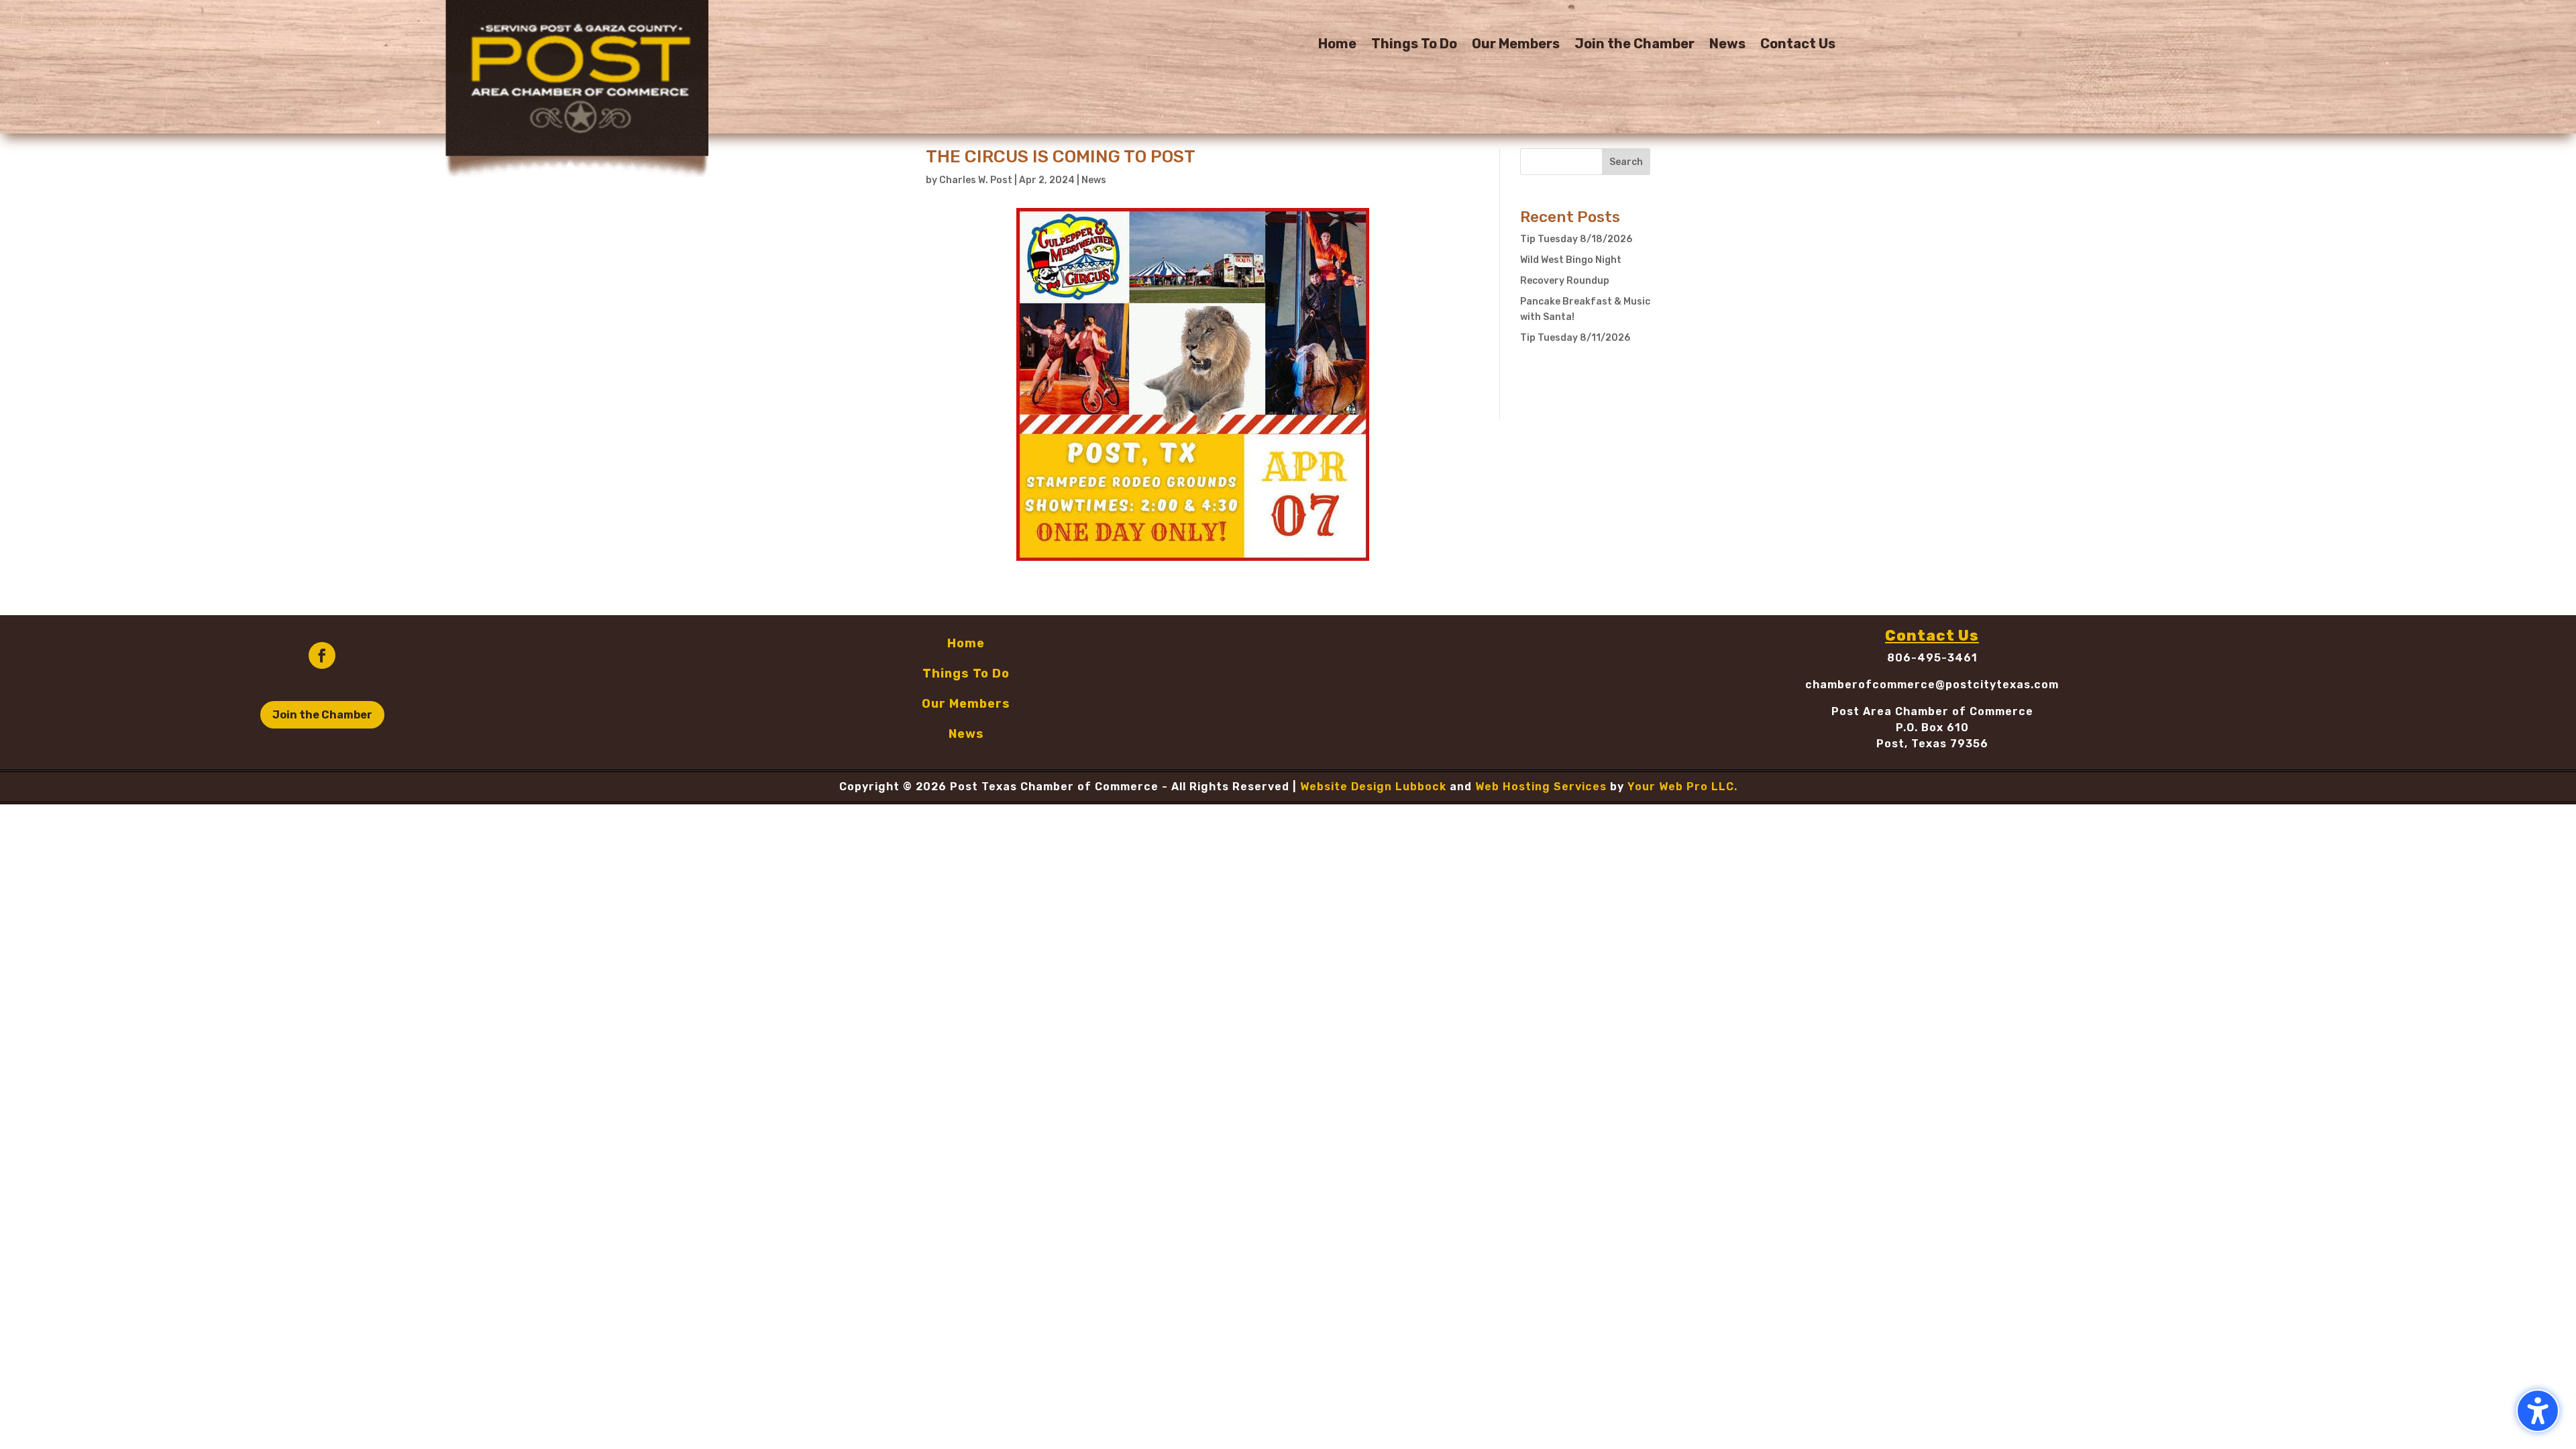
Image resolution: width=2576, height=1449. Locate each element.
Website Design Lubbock (1373, 787)
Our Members (1516, 45)
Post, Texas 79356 (1932, 744)
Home (1337, 45)
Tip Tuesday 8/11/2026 (1575, 338)
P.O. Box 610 (1932, 728)
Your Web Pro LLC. (1682, 787)
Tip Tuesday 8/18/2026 (1576, 239)
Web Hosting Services (1541, 787)
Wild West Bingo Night (1571, 260)
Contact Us (1798, 45)
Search (1626, 162)
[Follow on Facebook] (322, 655)
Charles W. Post (976, 180)
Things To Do (1414, 45)
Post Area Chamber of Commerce (1932, 711)
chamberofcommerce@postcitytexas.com (1932, 685)
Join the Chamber (1634, 45)
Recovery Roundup (1565, 281)
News (1727, 45)
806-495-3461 (1932, 658)
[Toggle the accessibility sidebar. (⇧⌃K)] (2538, 1411)
